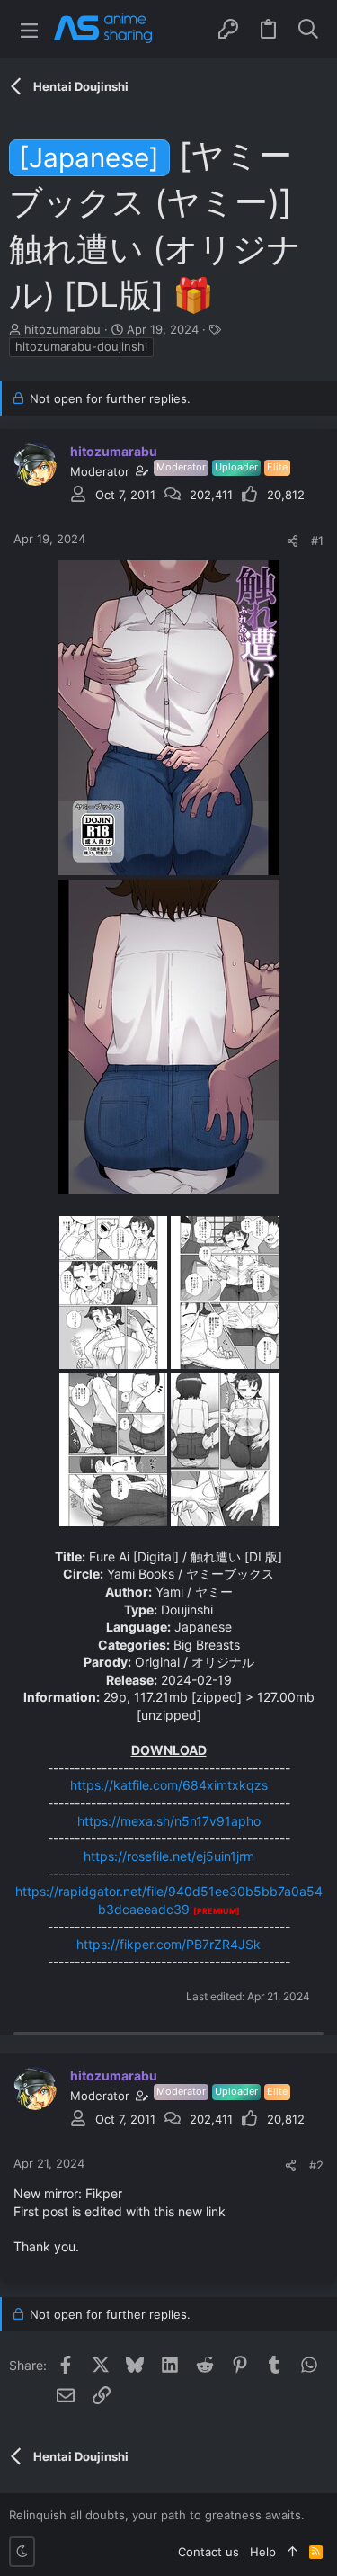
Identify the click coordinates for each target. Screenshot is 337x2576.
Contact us (208, 2552)
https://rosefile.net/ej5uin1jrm (169, 1856)
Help (263, 2552)
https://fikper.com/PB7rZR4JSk (168, 1944)
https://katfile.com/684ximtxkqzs (169, 1785)
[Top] (293, 2552)
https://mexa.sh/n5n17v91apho (169, 1821)
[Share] (293, 541)
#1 (317, 541)
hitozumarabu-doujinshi (81, 346)
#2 (316, 2165)
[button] (29, 29)
